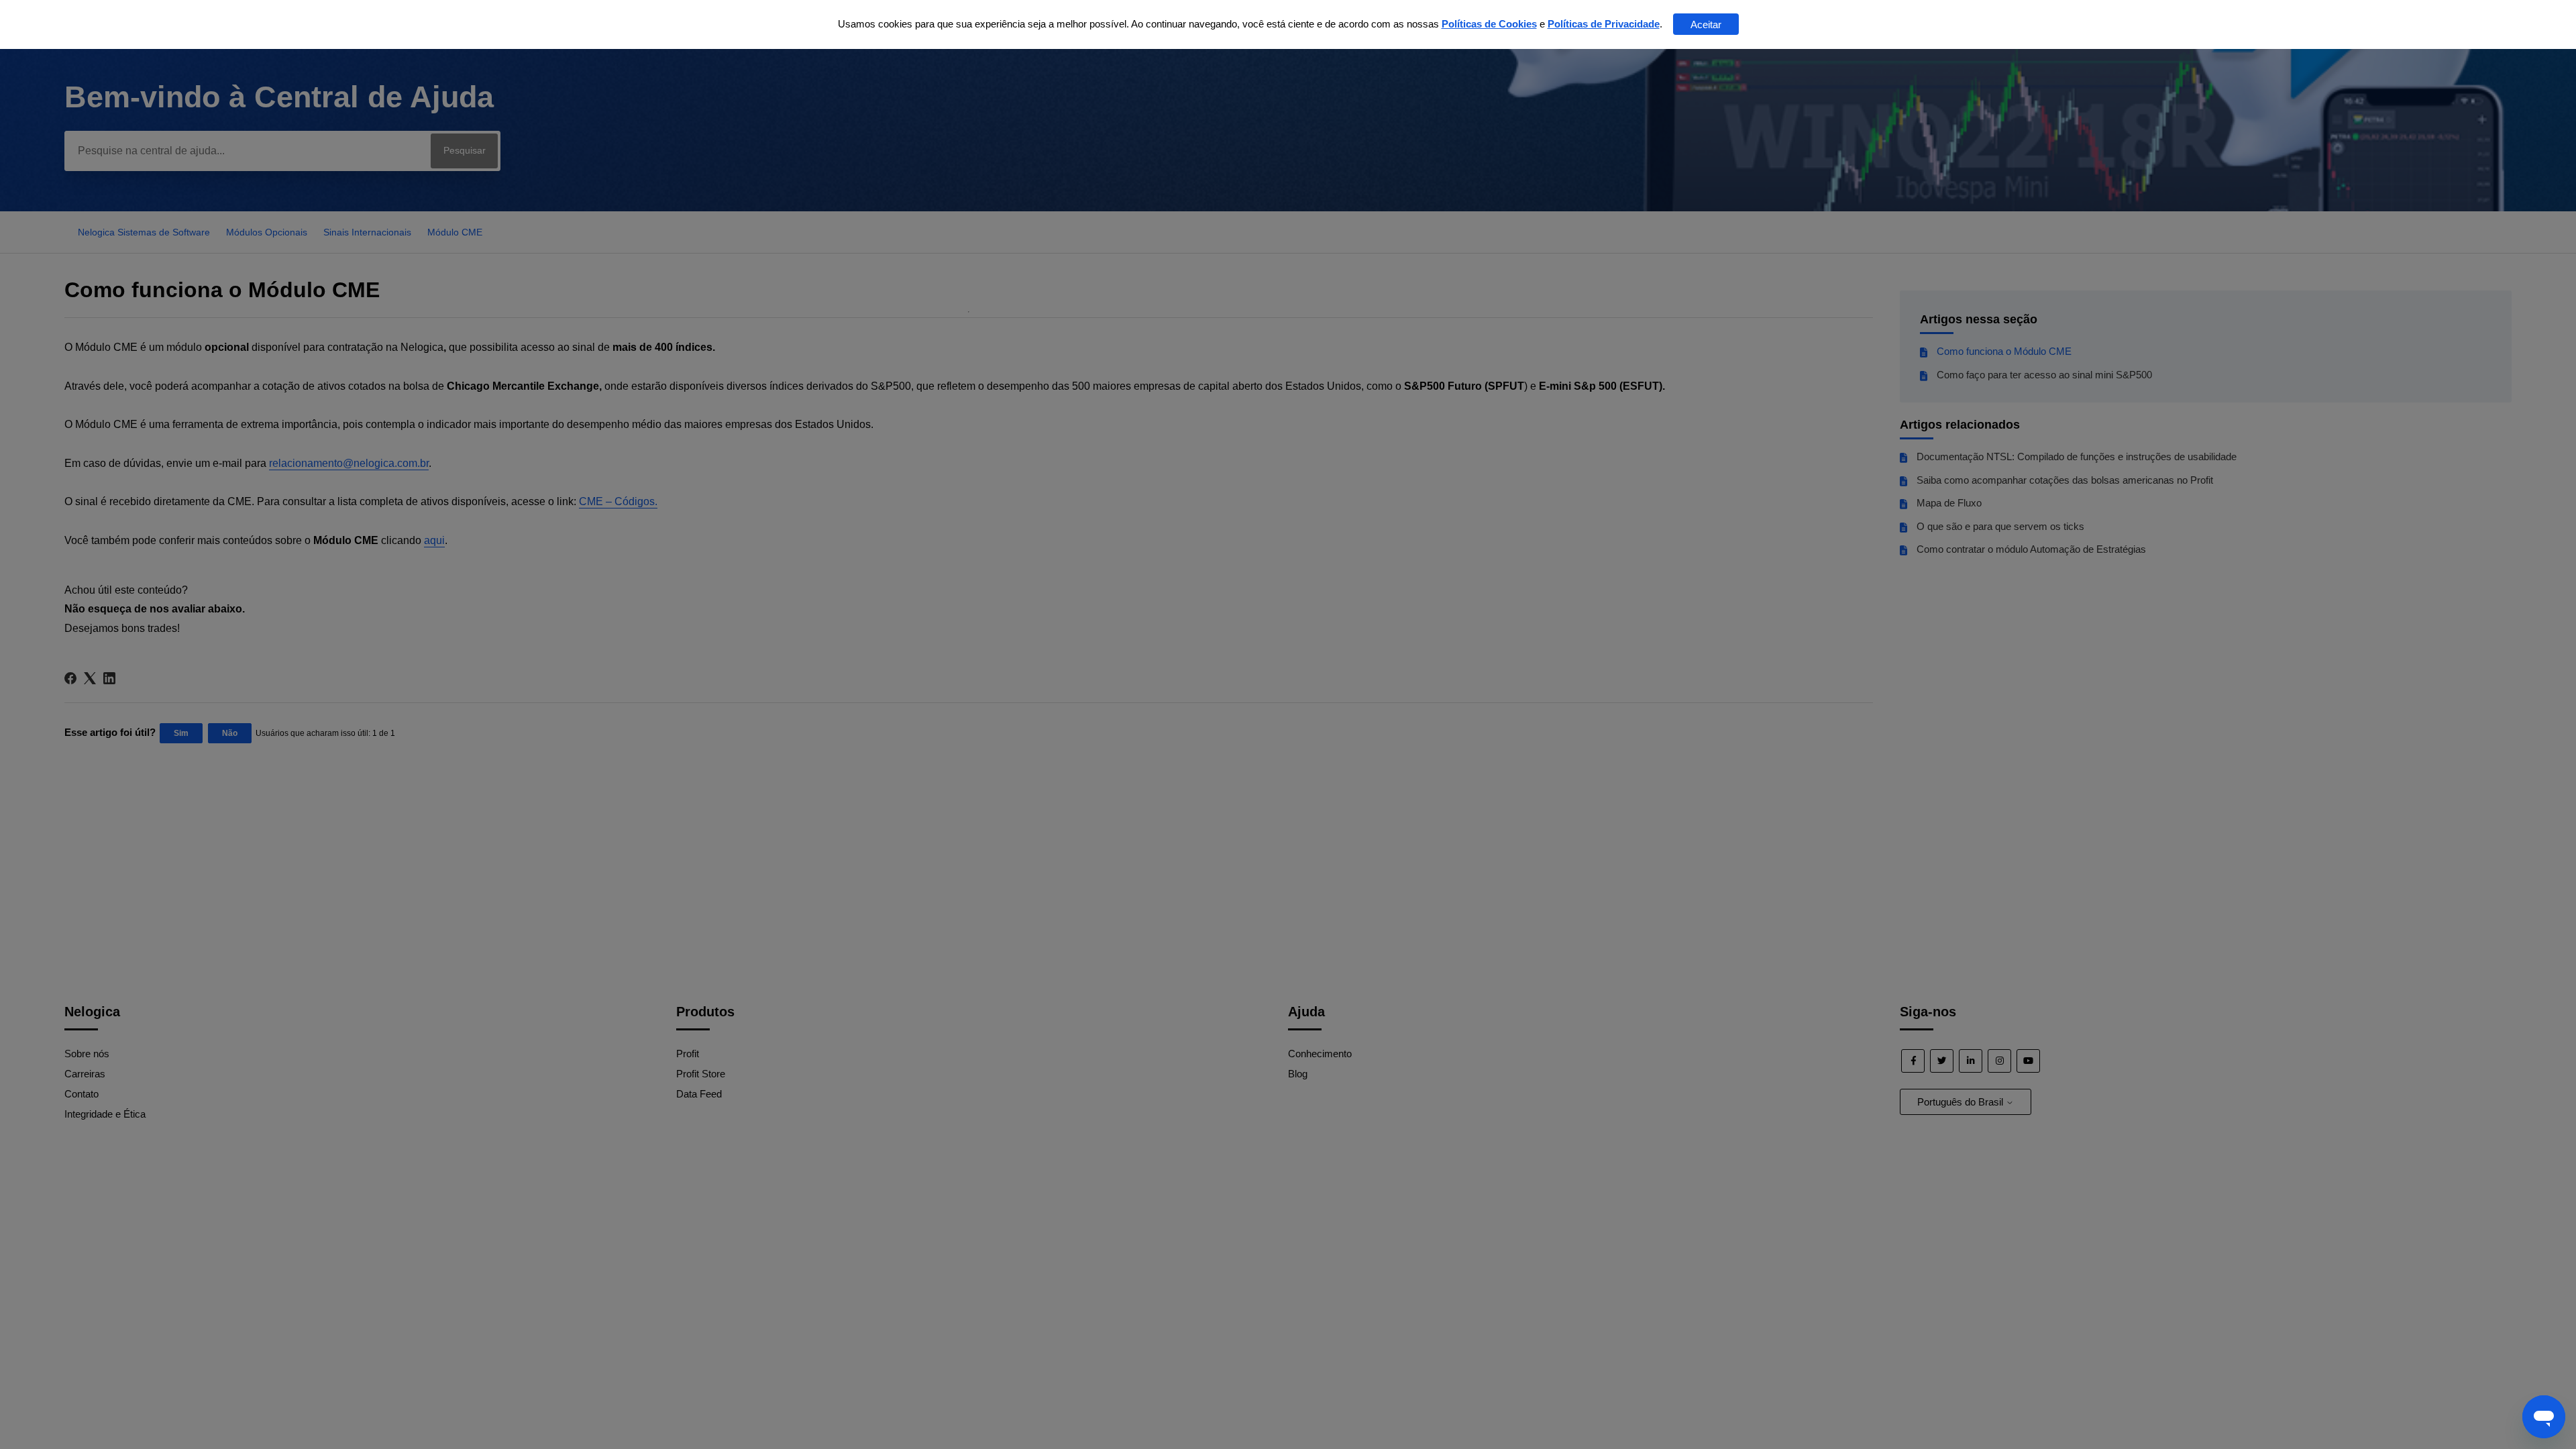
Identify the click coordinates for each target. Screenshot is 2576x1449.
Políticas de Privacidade (1604, 24)
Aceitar (1706, 24)
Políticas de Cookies (1489, 24)
